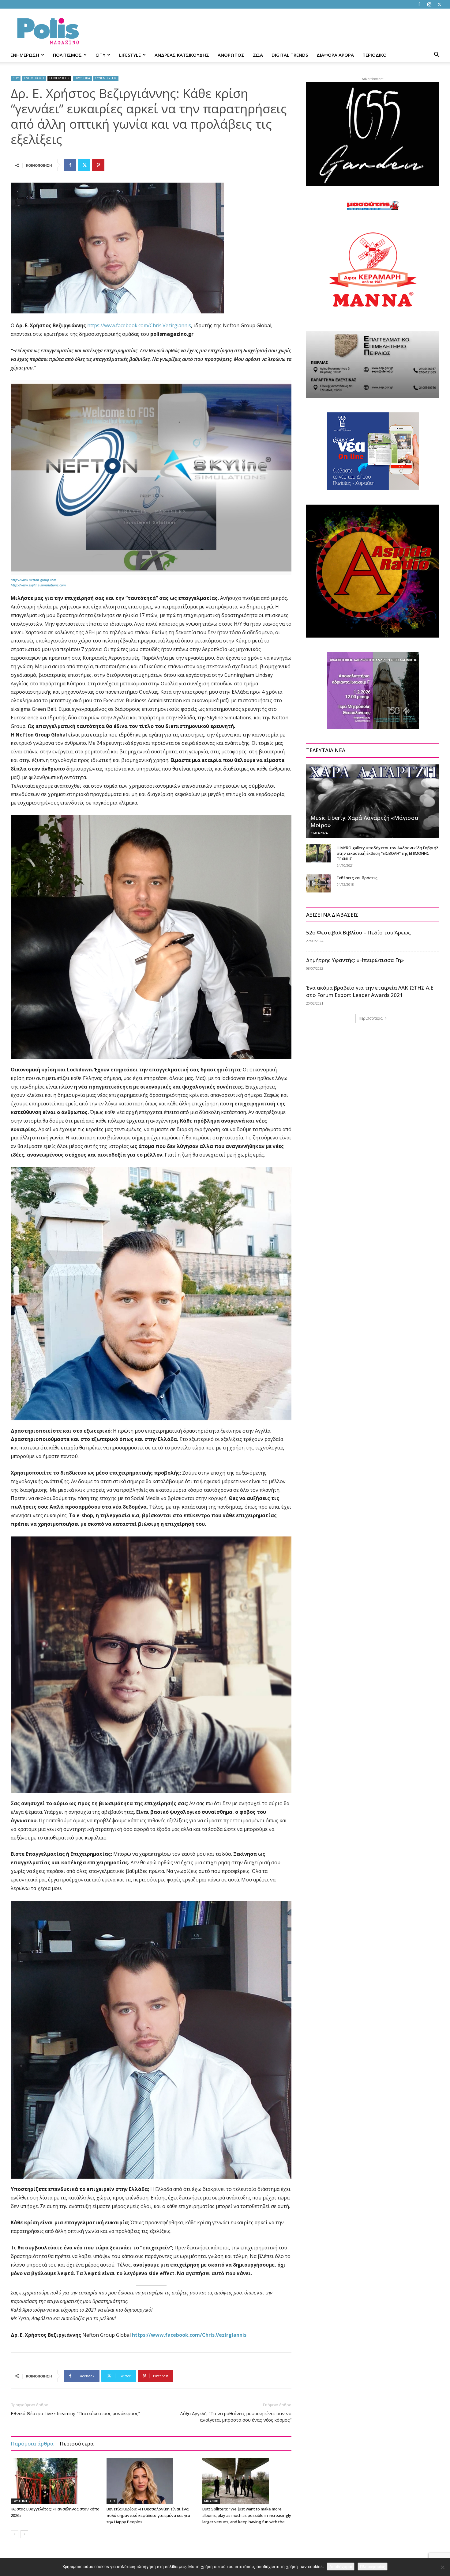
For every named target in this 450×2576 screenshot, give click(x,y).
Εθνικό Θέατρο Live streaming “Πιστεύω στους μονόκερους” (75, 2413)
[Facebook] (419, 4)
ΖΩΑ (258, 55)
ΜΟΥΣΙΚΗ (211, 2501)
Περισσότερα (77, 2443)
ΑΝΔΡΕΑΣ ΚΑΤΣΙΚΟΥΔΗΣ (182, 55)
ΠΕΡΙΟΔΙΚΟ (375, 55)
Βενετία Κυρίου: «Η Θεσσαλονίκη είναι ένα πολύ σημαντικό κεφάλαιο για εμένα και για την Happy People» (148, 2515)
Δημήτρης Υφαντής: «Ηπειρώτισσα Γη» (355, 960)
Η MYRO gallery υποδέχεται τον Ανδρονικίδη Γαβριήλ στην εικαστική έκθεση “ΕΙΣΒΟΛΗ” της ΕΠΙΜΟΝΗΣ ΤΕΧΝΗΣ (388, 853)
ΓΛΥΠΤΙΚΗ (20, 2501)
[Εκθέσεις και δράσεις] (318, 884)
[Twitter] (439, 4)
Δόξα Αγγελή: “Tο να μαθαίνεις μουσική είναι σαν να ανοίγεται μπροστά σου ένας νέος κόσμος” (236, 2417)
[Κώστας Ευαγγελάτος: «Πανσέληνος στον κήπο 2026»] (55, 2481)
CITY (100, 55)
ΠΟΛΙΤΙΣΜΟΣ (67, 55)
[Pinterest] (98, 165)
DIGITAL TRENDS (290, 55)
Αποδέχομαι (341, 2567)
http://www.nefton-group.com (34, 580)
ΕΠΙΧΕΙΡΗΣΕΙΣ (59, 78)
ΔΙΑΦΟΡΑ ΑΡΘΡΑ (335, 55)
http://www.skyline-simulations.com (38, 585)
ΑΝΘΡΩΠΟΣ (231, 55)
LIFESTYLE (130, 55)
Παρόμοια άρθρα (32, 2443)
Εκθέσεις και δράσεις (357, 878)
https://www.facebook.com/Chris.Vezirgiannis (139, 325)
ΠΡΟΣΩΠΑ (82, 78)
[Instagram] (429, 4)
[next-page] (24, 2534)
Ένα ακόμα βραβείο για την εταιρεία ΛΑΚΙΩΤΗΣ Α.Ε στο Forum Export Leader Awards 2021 (370, 991)
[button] (437, 55)
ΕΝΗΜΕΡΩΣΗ (25, 55)
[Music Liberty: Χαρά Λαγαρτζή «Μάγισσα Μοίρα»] (373, 801)
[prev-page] (15, 2534)
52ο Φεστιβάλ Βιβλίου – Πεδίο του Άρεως (358, 932)
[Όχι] (442, 2567)
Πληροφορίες (373, 2567)
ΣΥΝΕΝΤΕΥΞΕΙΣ (106, 78)
